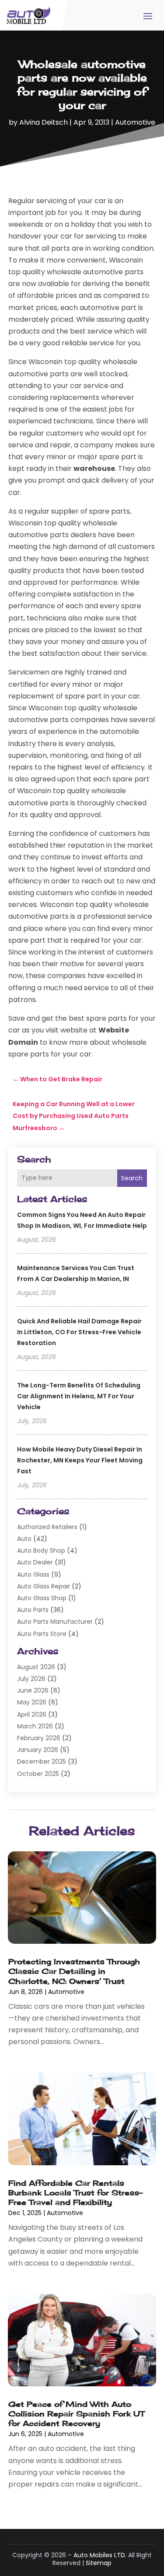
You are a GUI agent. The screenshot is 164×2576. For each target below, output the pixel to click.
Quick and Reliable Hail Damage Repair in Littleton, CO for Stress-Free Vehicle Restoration (79, 1332)
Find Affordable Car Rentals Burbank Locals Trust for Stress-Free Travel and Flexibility (75, 2193)
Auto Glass (33, 1574)
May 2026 (32, 1702)
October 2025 (38, 1774)
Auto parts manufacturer (55, 1622)
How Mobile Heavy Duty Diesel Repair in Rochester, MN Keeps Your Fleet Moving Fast (80, 1460)
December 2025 (42, 1762)
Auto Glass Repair (44, 1586)
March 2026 (35, 1726)
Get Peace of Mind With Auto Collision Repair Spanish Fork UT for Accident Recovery (76, 2414)
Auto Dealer (35, 1562)
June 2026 (33, 1690)
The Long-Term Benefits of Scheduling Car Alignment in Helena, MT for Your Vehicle (79, 1396)
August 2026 (36, 1667)
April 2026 (32, 1714)
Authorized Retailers (47, 1527)
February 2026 (39, 1738)
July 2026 (31, 1679)
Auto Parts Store (42, 1634)
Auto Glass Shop (42, 1598)
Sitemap (99, 2563)
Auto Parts (33, 1610)
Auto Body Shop (41, 1550)
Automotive (135, 122)
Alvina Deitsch (44, 122)
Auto (24, 1539)
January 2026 (38, 1750)
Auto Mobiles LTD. (100, 2555)
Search (132, 1178)
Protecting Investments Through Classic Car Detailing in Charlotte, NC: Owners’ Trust (74, 1971)
